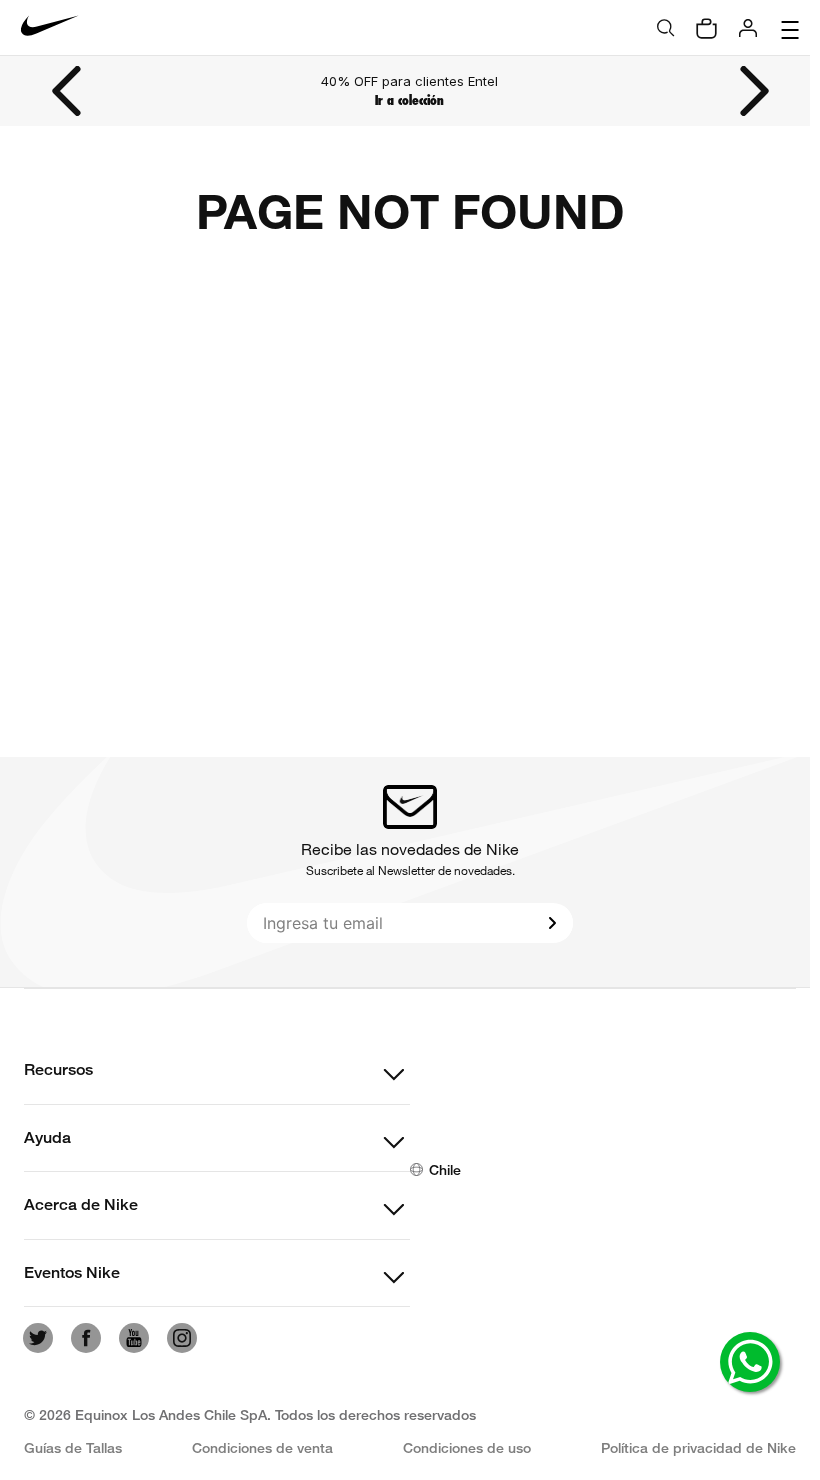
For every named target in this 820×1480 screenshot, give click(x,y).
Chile (445, 1169)
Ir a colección (409, 100)
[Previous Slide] (68, 91)
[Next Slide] (753, 91)
